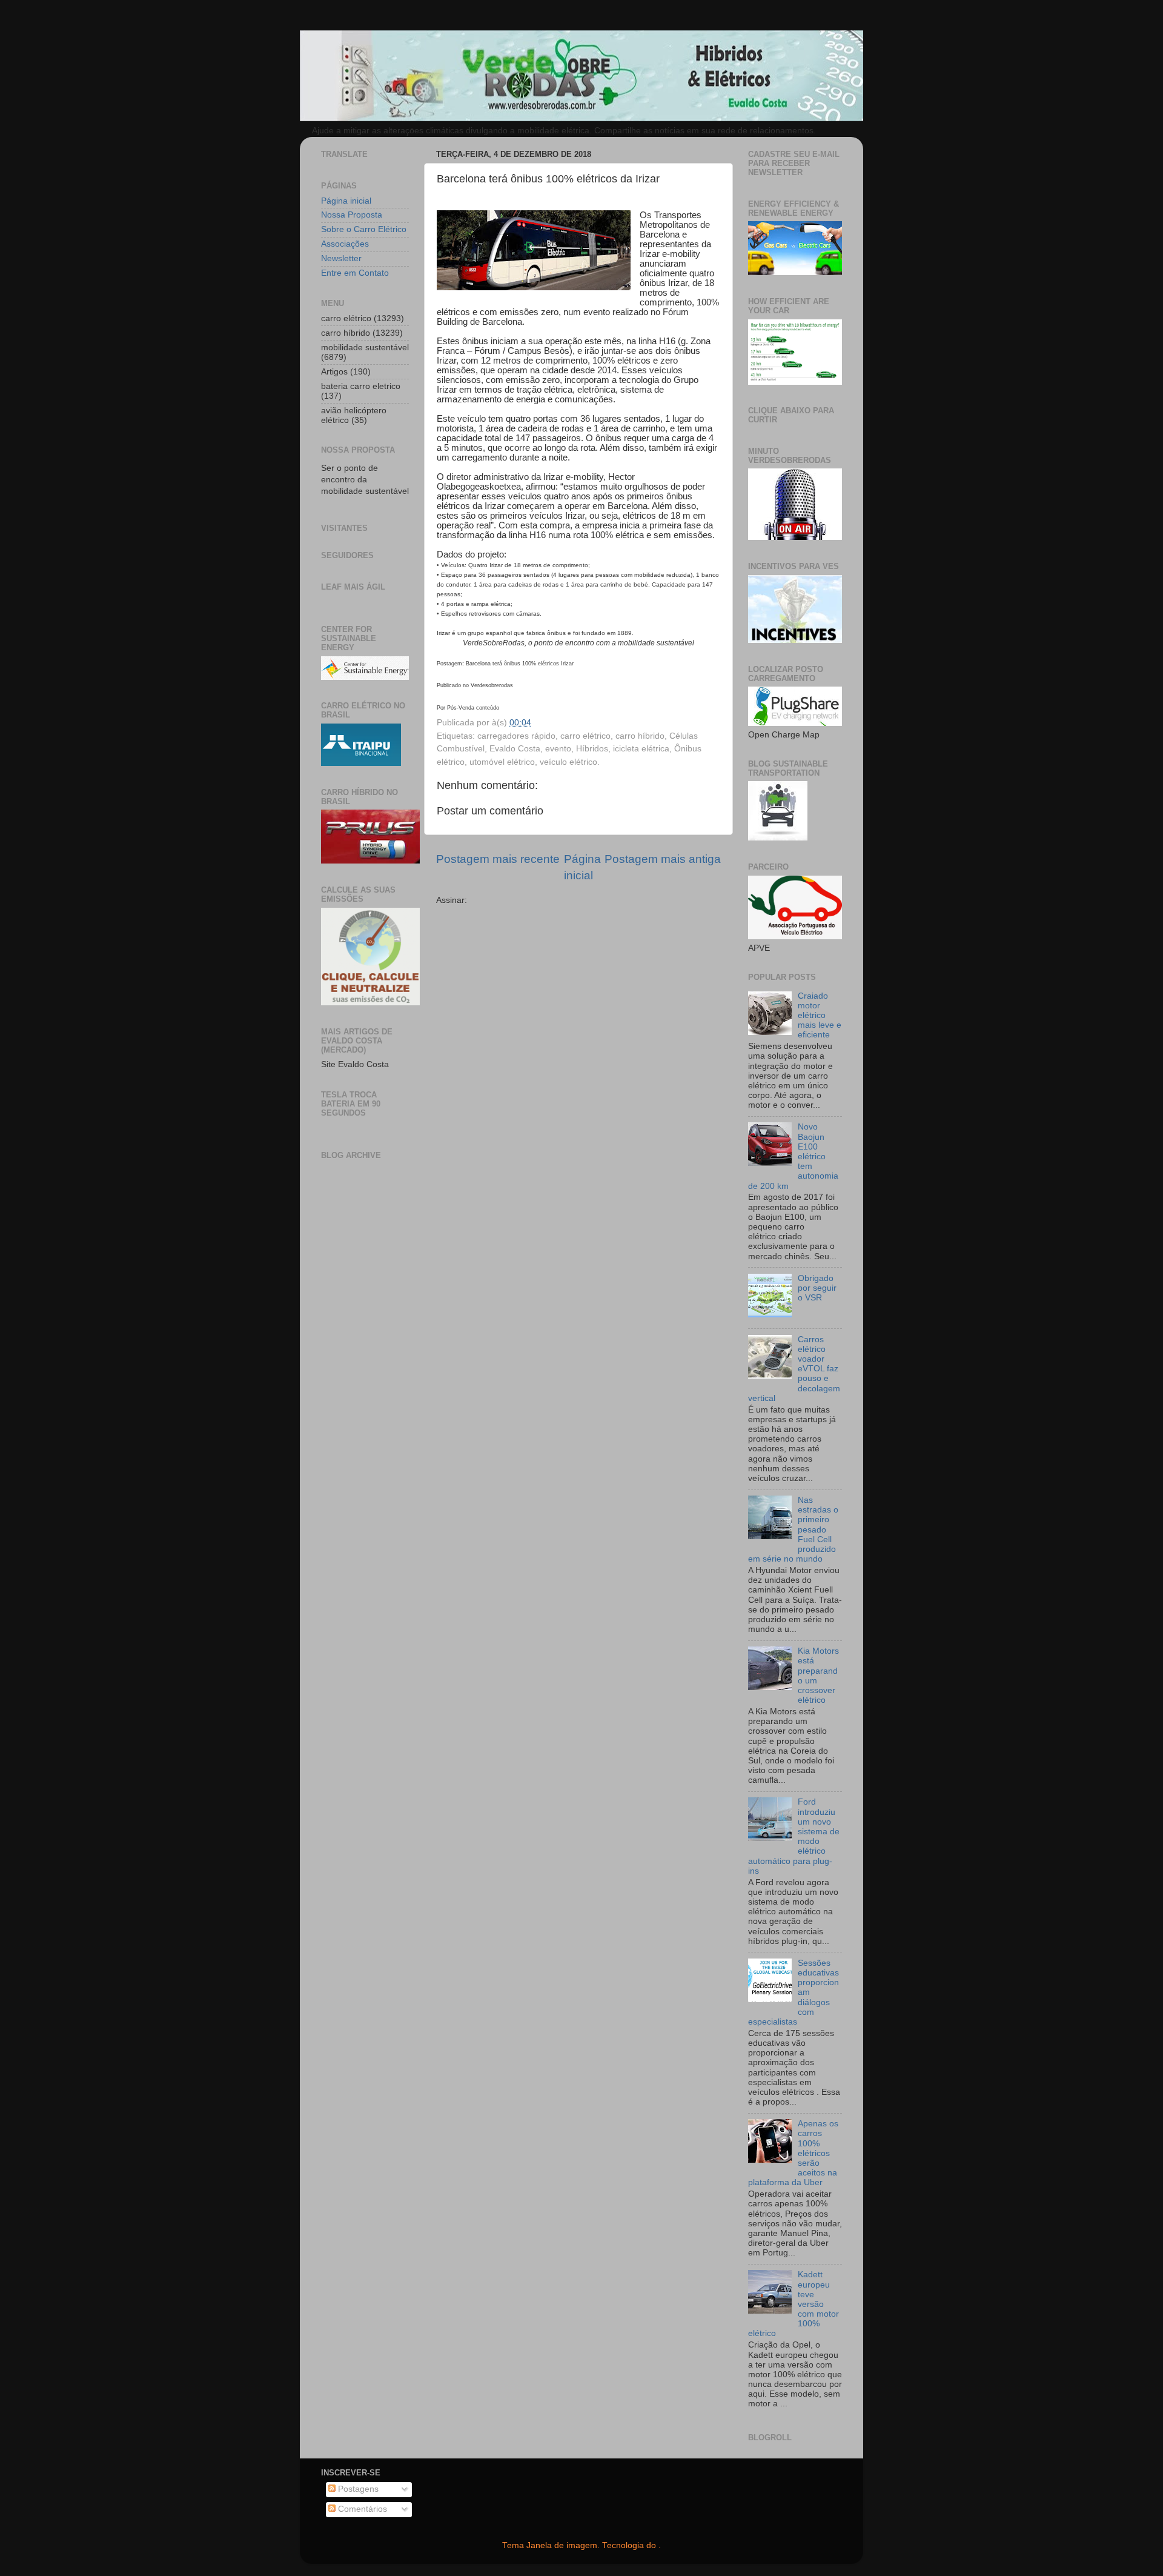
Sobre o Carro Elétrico (364, 229)
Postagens (357, 2489)
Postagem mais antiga (663, 859)
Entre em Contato (355, 273)
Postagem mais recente (498, 859)
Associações (345, 244)
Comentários (361, 2509)
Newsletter (341, 258)
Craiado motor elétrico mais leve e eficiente (820, 1016)
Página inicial (346, 201)
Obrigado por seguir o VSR (817, 1288)
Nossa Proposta (352, 215)
